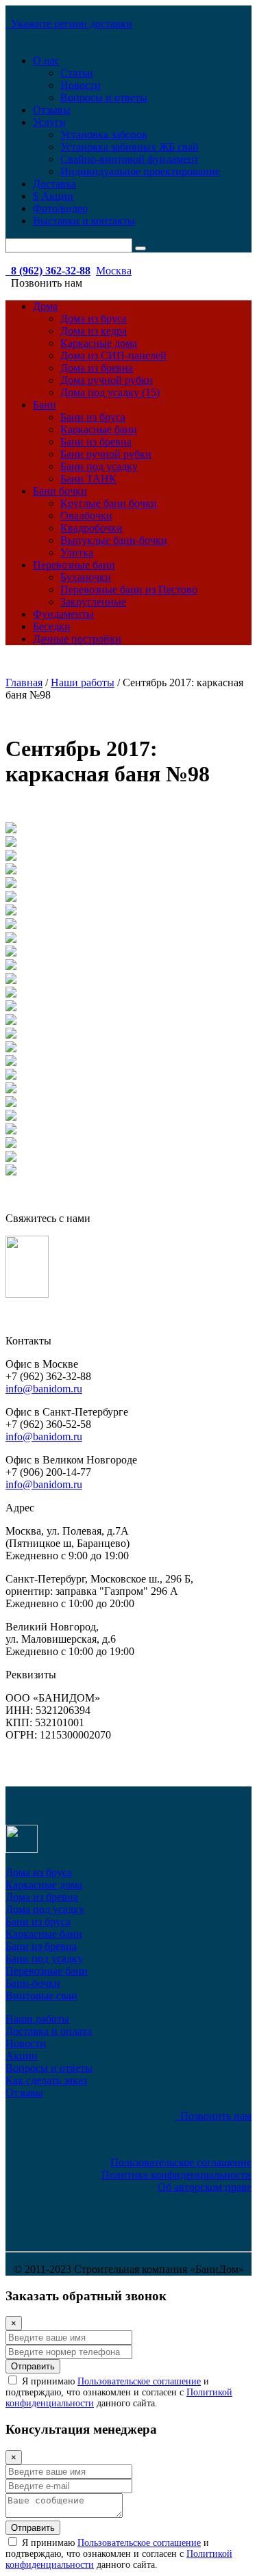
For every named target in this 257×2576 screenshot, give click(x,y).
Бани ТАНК (88, 479)
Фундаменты (63, 614)
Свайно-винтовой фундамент (130, 159)
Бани (45, 405)
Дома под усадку (45, 1909)
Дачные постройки (77, 639)
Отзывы (52, 110)
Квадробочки (91, 528)
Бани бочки (60, 491)
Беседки (52, 626)
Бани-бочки (33, 1983)
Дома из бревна (97, 368)
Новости (81, 85)
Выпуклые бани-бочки (114, 540)
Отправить (33, 2366)
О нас (46, 61)
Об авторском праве (205, 2187)
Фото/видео (60, 208)
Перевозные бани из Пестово (129, 589)
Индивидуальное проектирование (140, 171)
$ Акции (53, 196)
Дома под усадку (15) (110, 392)
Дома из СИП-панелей (113, 355)
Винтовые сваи (41, 1995)
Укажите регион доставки (69, 24)
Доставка (54, 184)
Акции (22, 2056)
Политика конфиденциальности (176, 2175)
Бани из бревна (96, 442)
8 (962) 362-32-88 (48, 271)
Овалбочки (86, 516)
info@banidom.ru (44, 1389)
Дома (45, 306)
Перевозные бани (74, 565)
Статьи (77, 73)
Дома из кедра (94, 331)
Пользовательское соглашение (181, 2162)
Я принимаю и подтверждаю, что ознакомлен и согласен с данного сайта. (119, 2392)
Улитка (77, 552)
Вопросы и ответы (104, 97)
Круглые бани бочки (109, 503)
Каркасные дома (99, 343)
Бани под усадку (99, 466)
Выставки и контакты (84, 221)
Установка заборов (104, 134)
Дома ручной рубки (107, 380)
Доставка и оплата (49, 2031)
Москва (114, 271)
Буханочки (86, 577)
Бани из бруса (93, 417)
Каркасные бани (99, 429)
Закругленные (93, 602)
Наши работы (37, 2019)
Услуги (49, 122)
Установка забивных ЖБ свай (130, 147)
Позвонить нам (213, 2116)
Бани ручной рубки (106, 454)
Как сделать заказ (46, 2080)
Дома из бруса (94, 318)
